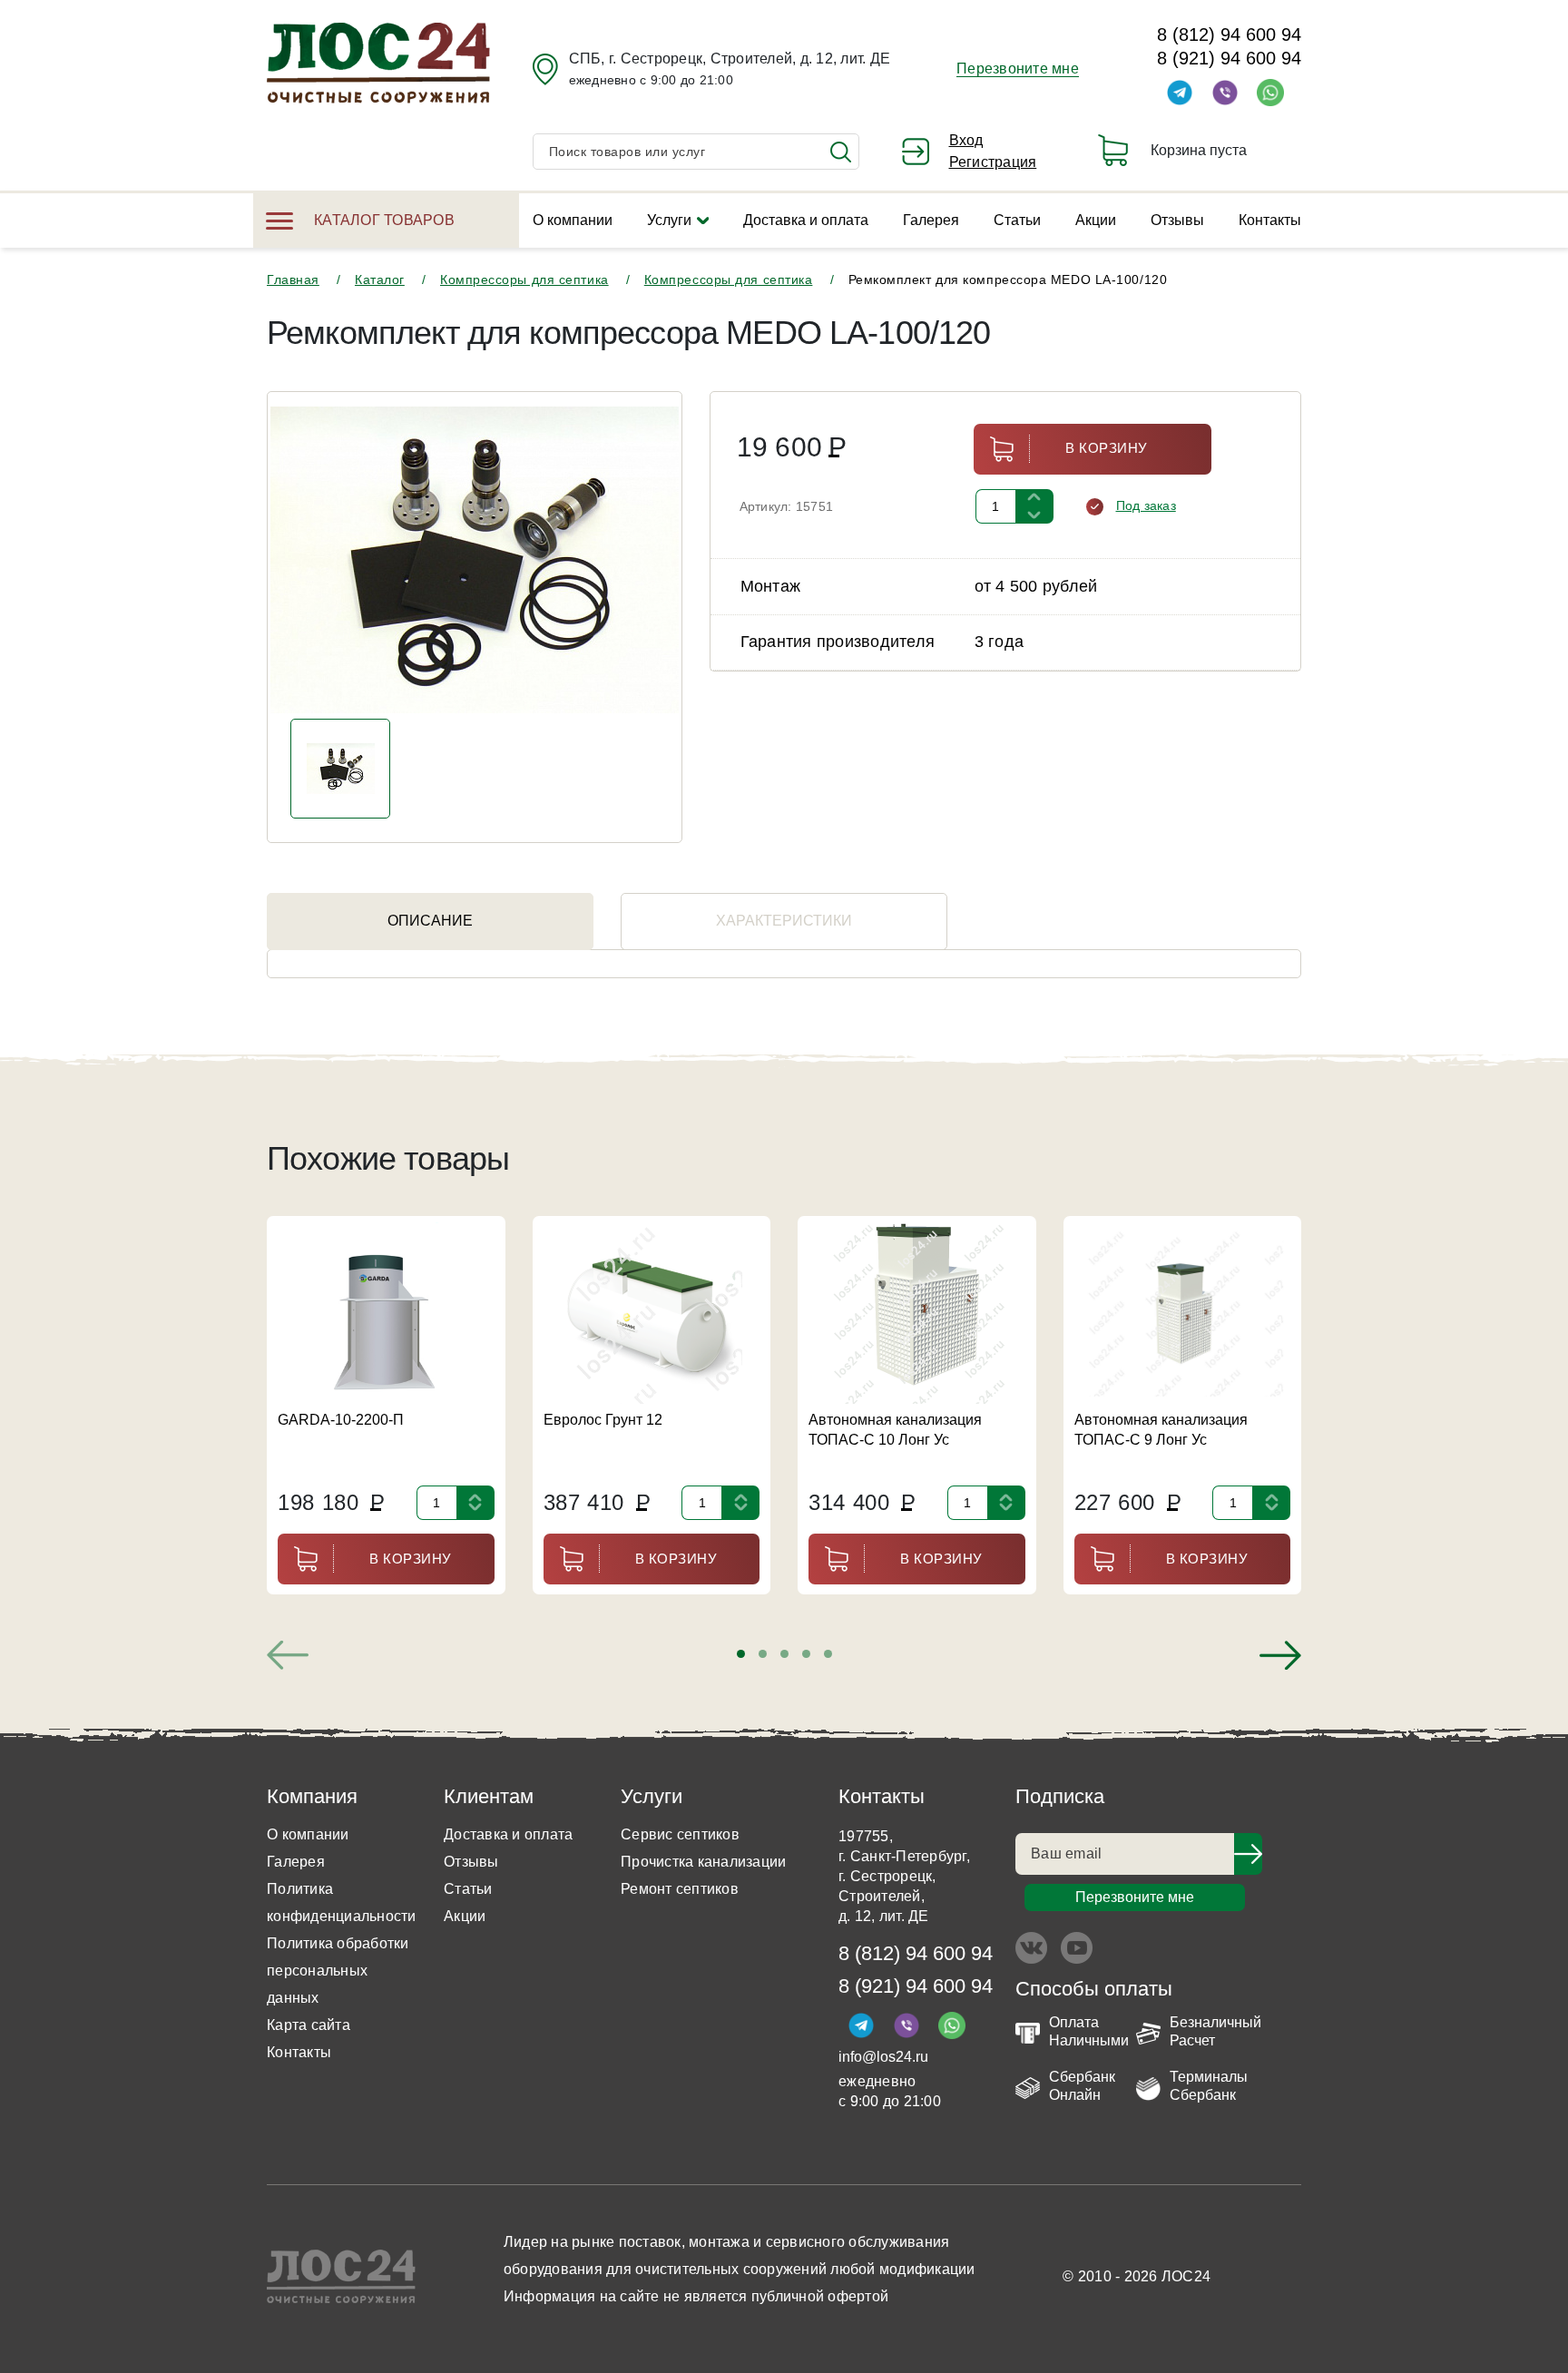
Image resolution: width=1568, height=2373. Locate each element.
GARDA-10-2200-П (341, 1420)
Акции (1096, 220)
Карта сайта (309, 2025)
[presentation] (288, 1655)
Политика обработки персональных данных (338, 1971)
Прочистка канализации (703, 1862)
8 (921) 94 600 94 (1229, 58)
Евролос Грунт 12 (603, 1420)
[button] (741, 1654)
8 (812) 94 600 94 (1229, 34)
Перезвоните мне (1018, 69)
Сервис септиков (680, 1834)
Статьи (1017, 220)
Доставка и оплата (806, 220)
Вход (966, 140)
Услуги (669, 220)
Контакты (1270, 220)
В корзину (1107, 448)
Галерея (931, 220)
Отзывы (1177, 220)
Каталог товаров (384, 220)
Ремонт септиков (680, 1889)
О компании (573, 220)
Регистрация (993, 162)
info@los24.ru (883, 2057)
